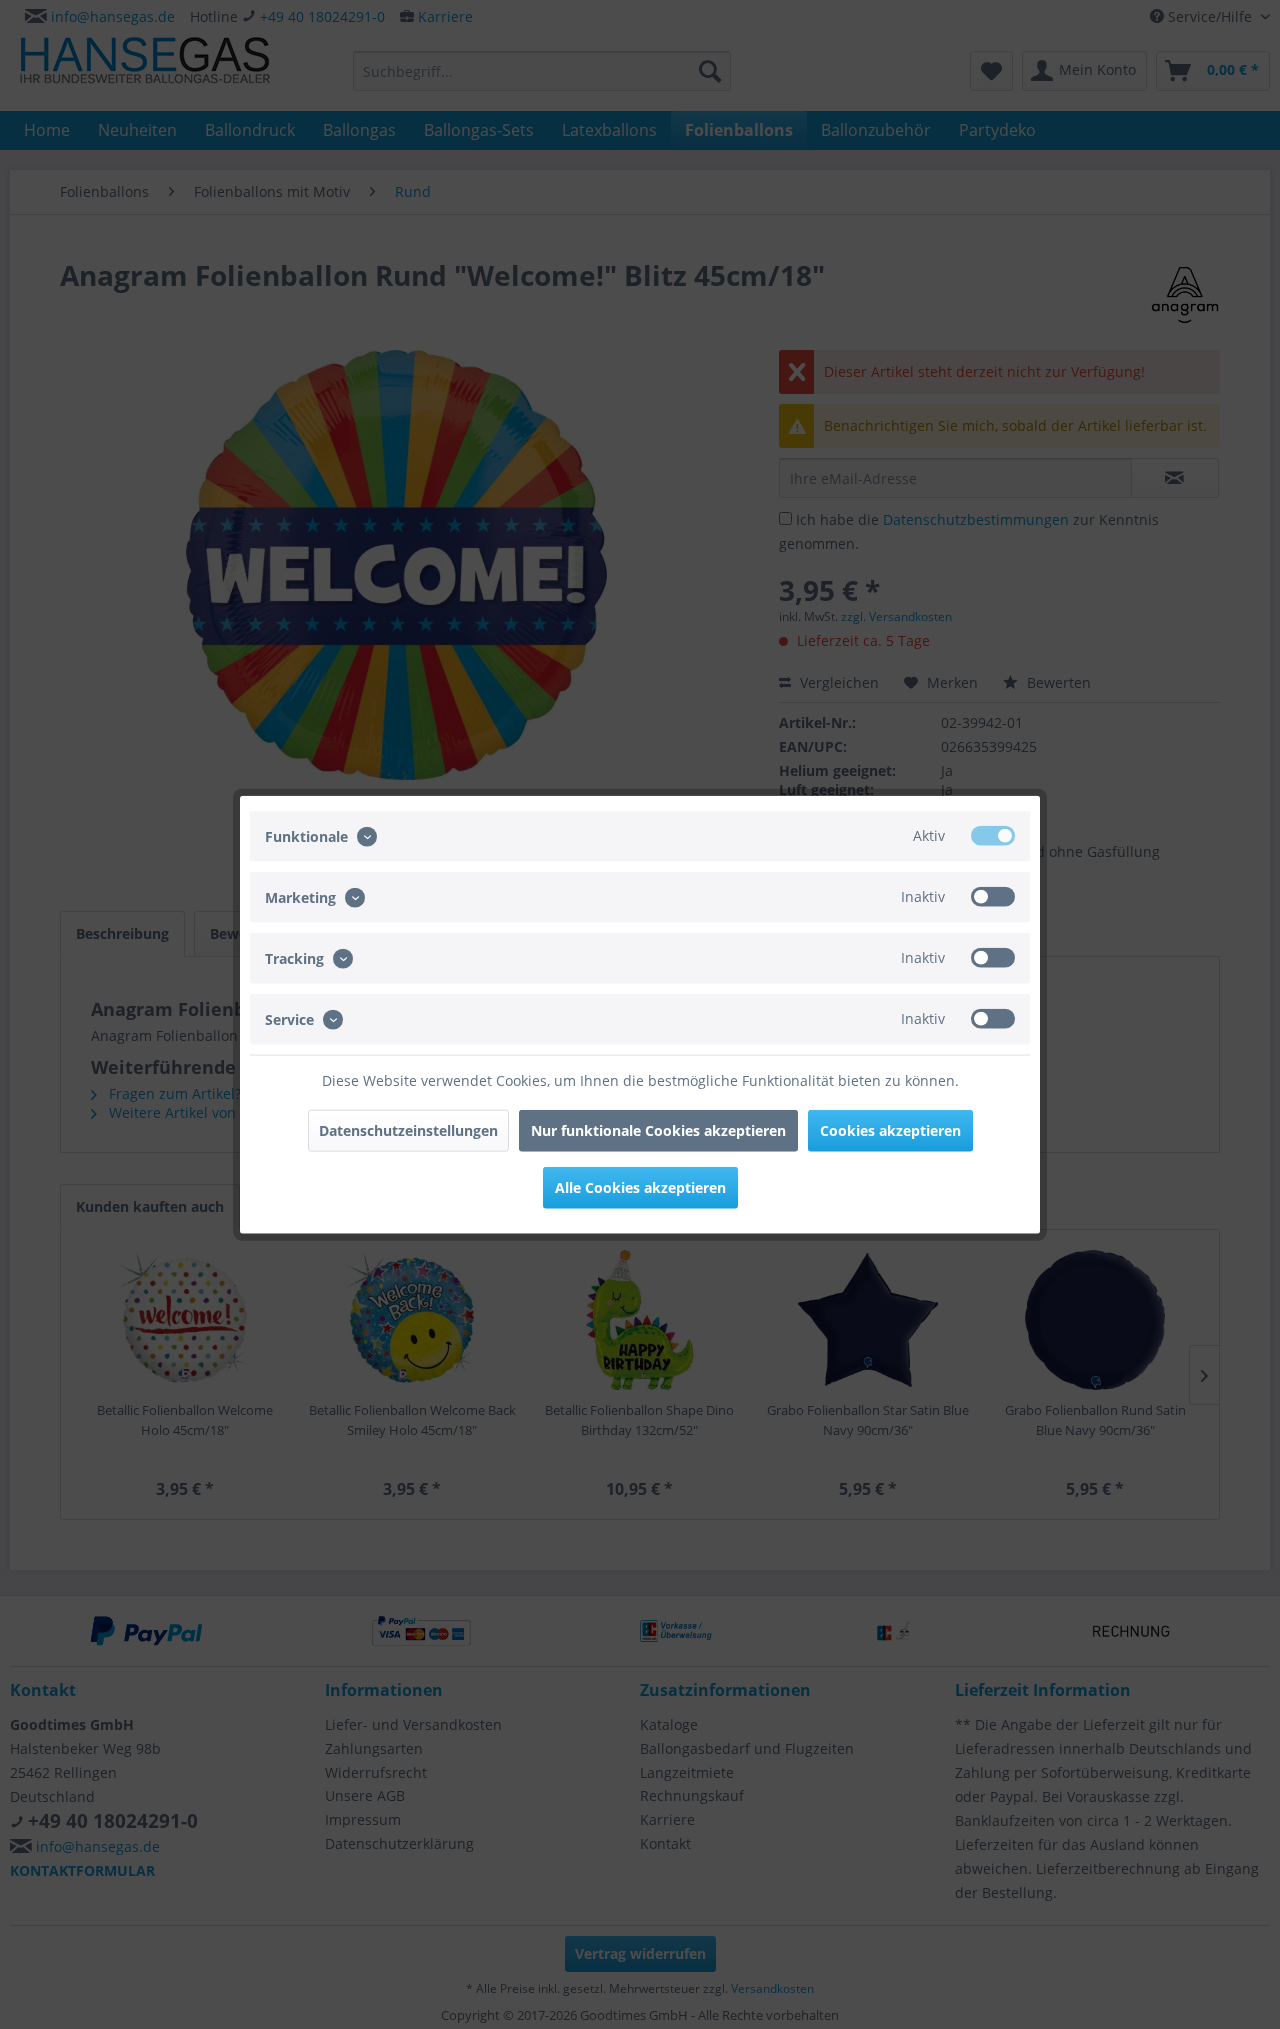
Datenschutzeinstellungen (408, 1130)
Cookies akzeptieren (890, 1130)
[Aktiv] (993, 835)
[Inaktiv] (993, 896)
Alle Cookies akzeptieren (640, 1187)
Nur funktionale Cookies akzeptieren (658, 1130)
